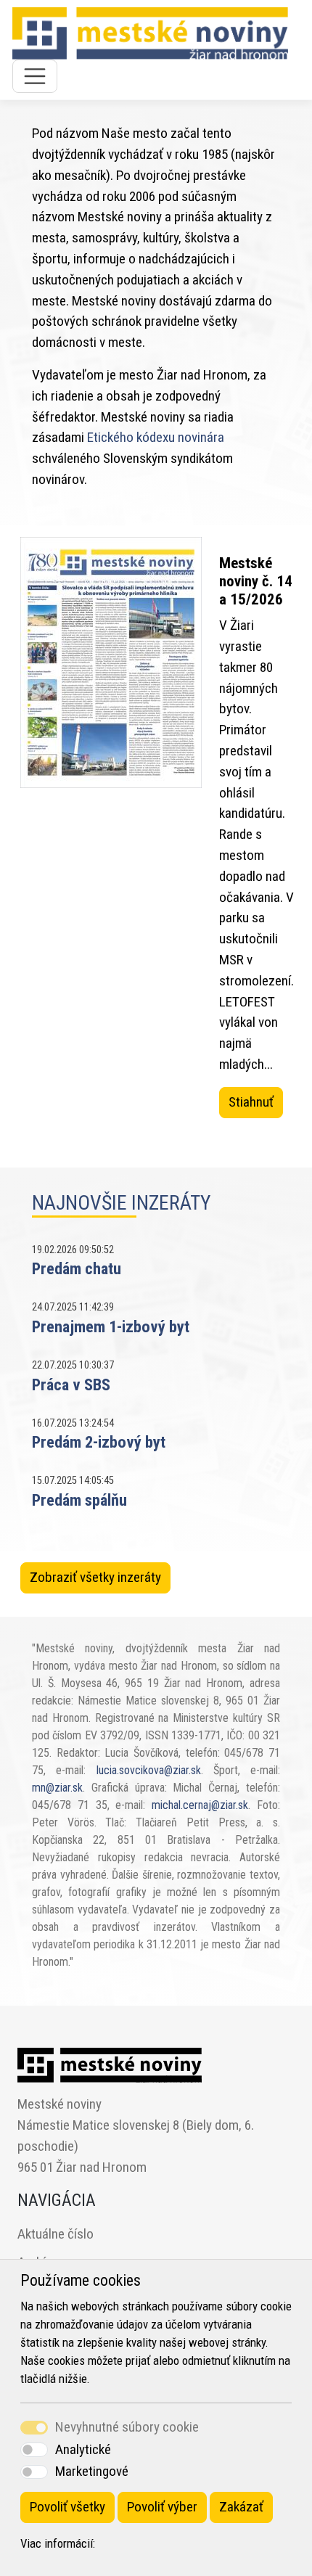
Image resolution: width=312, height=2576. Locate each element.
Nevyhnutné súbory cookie (127, 2427)
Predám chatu (77, 1268)
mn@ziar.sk (57, 1788)
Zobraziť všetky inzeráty (95, 1577)
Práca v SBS (71, 1385)
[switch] (34, 2449)
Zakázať (241, 2507)
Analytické (83, 2449)
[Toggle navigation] (35, 76)
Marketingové (92, 2471)
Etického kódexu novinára (156, 437)
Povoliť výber (162, 2507)
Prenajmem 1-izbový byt (111, 1326)
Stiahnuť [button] (251, 1102)
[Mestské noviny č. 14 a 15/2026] (111, 836)
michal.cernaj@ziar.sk (200, 1805)
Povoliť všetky (67, 2507)
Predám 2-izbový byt (99, 1442)
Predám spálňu (79, 1500)
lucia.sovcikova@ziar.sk (149, 1770)
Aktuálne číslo (56, 2234)
